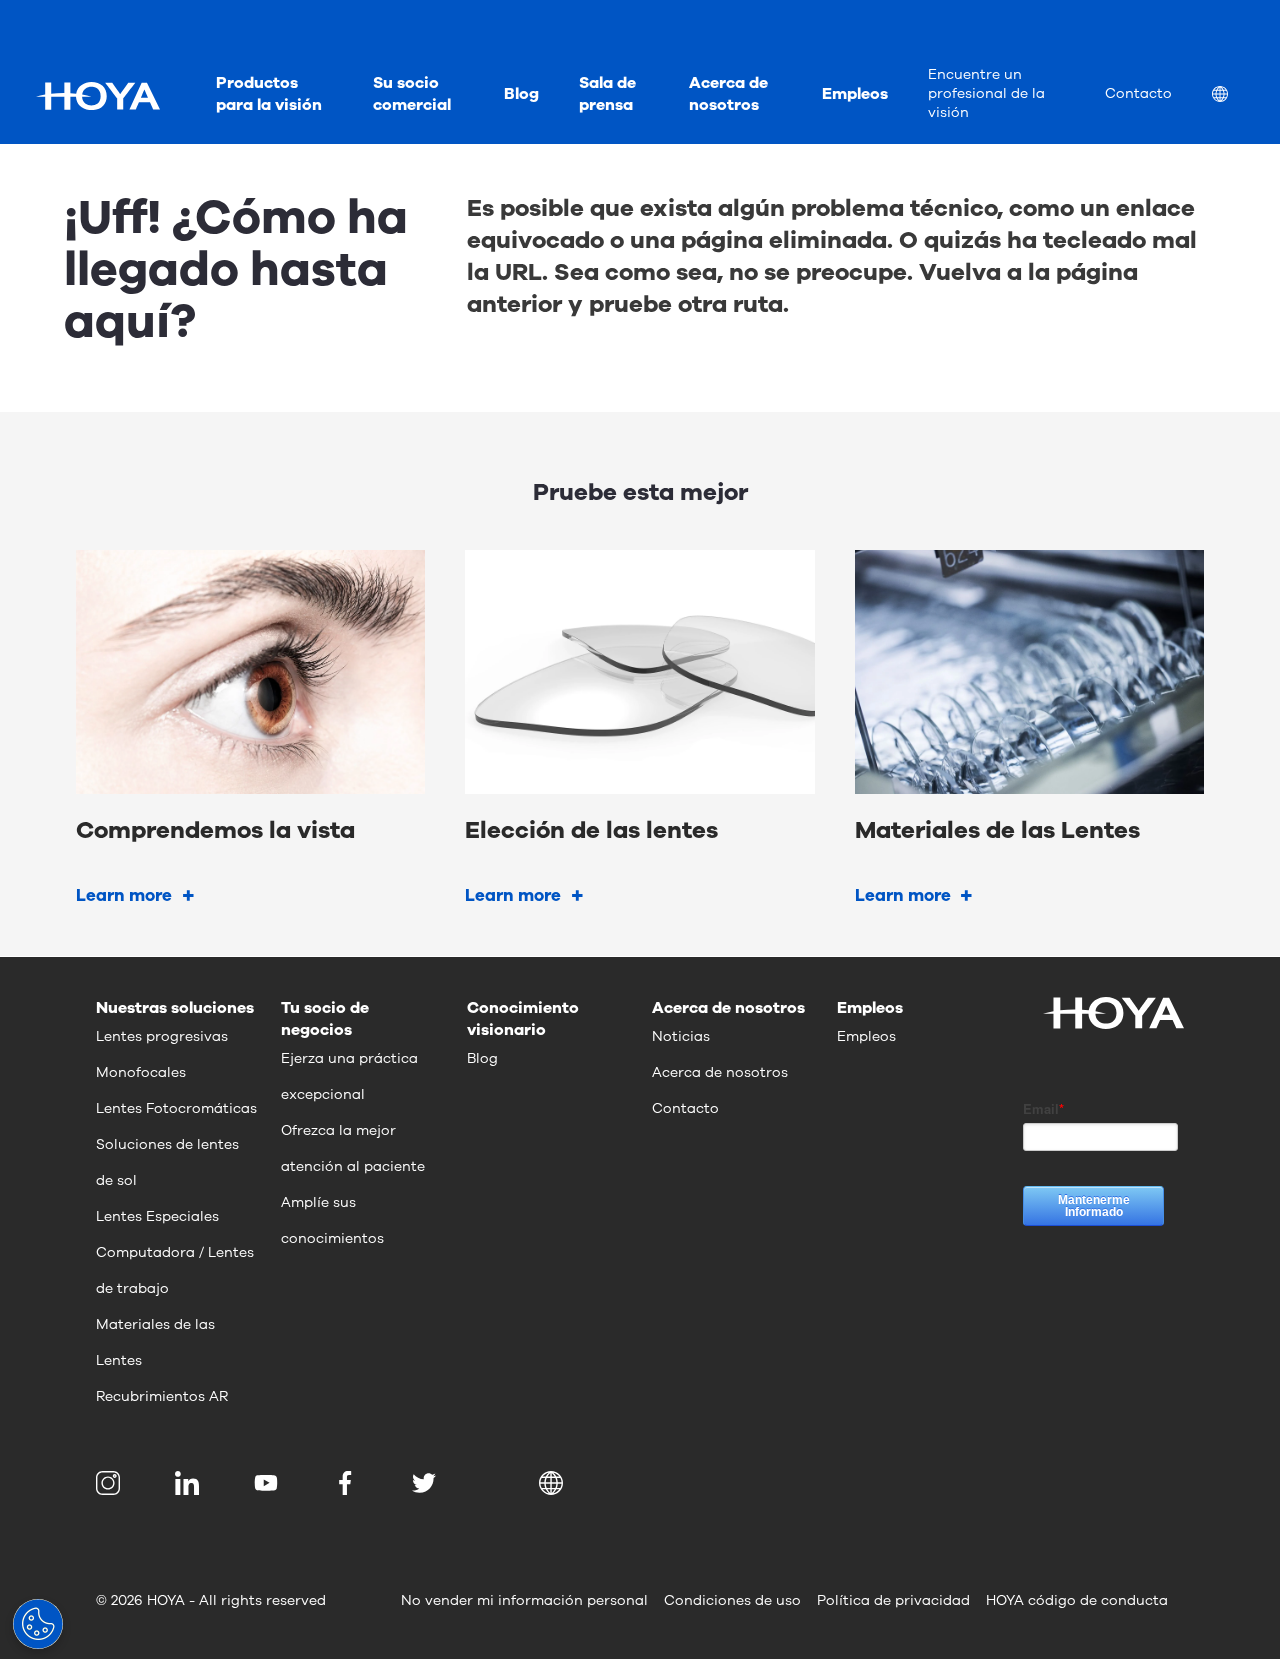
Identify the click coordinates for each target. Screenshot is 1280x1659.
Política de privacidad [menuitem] (893, 1600)
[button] (554, 1483)
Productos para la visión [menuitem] (269, 94)
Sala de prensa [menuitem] (607, 94)
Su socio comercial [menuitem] (412, 94)
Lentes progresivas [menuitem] (162, 1036)
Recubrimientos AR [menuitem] (162, 1396)
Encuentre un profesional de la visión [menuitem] (986, 93)
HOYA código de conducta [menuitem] (1077, 1600)
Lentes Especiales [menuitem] (157, 1216)
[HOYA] (98, 96)
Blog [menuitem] (521, 94)
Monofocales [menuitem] (141, 1072)
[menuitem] (1236, 96)
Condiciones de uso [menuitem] (732, 1600)
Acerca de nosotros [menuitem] (728, 94)
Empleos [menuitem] (855, 94)
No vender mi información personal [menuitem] (524, 1600)
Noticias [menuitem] (681, 1036)
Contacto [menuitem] (1138, 93)
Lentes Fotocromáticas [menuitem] (176, 1108)
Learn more (124, 895)
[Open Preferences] (38, 1624)
